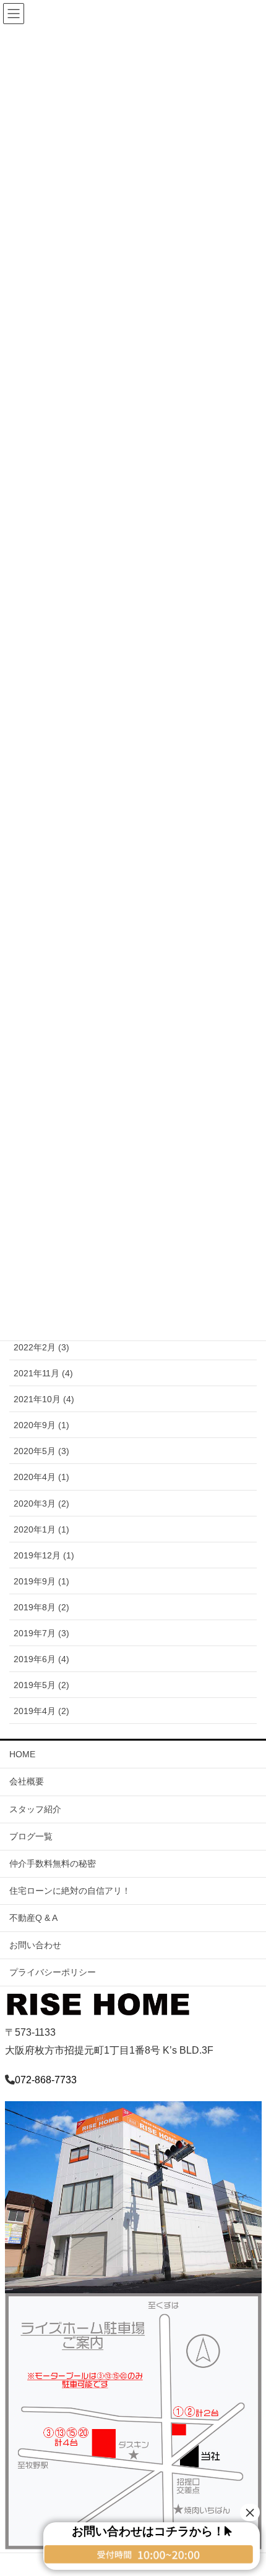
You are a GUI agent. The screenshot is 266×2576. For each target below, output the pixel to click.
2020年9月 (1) (41, 1425)
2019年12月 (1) (44, 1555)
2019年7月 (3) (41, 1633)
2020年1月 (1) (41, 1529)
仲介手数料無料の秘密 (53, 1863)
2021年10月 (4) (44, 1399)
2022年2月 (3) (41, 1347)
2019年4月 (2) (41, 1711)
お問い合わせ (35, 1945)
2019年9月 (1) (41, 1581)
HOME (22, 1754)
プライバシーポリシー (53, 1972)
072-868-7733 (46, 2080)
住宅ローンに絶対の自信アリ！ (70, 1891)
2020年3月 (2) (41, 1503)
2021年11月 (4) (43, 1373)
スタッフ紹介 (35, 1809)
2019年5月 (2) (41, 1685)
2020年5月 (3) (41, 1451)
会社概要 (27, 1781)
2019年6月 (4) (41, 1659)
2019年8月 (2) (41, 1607)
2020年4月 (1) (41, 1477)
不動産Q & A (33, 1918)
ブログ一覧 (31, 1836)
